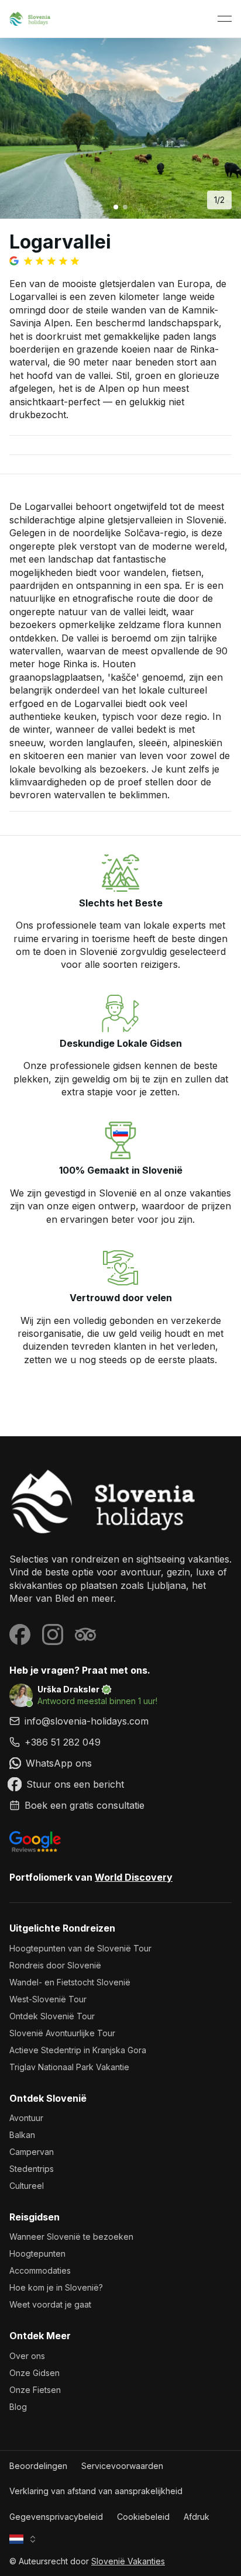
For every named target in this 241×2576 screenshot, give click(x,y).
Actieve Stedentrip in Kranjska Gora (78, 2050)
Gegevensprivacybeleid (56, 2517)
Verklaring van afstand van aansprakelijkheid (96, 2491)
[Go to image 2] (125, 207)
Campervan (32, 2152)
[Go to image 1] (116, 207)
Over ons (27, 2356)
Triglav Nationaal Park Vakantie (69, 2067)
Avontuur (26, 2118)
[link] (120, 1742)
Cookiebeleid (143, 2517)
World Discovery (134, 1877)
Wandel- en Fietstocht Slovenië (70, 1982)
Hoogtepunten (37, 2253)
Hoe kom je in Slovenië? (56, 2287)
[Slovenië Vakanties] (120, 1501)
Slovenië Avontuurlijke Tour (62, 2033)
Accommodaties (40, 2270)
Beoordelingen (38, 2466)
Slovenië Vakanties (128, 2561)
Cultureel (27, 2186)
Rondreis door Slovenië (55, 1965)
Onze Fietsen (35, 2390)
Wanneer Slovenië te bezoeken (71, 2237)
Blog (18, 2407)
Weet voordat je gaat (50, 2304)
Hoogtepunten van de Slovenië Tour (80, 1948)
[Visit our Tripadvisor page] (85, 1634)
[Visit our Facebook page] (20, 1634)
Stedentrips (32, 2169)
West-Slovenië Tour (48, 1999)
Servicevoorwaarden (122, 2466)
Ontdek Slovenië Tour (52, 2016)
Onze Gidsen (35, 2373)
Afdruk (197, 2517)
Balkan (22, 2135)
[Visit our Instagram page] (53, 1634)
